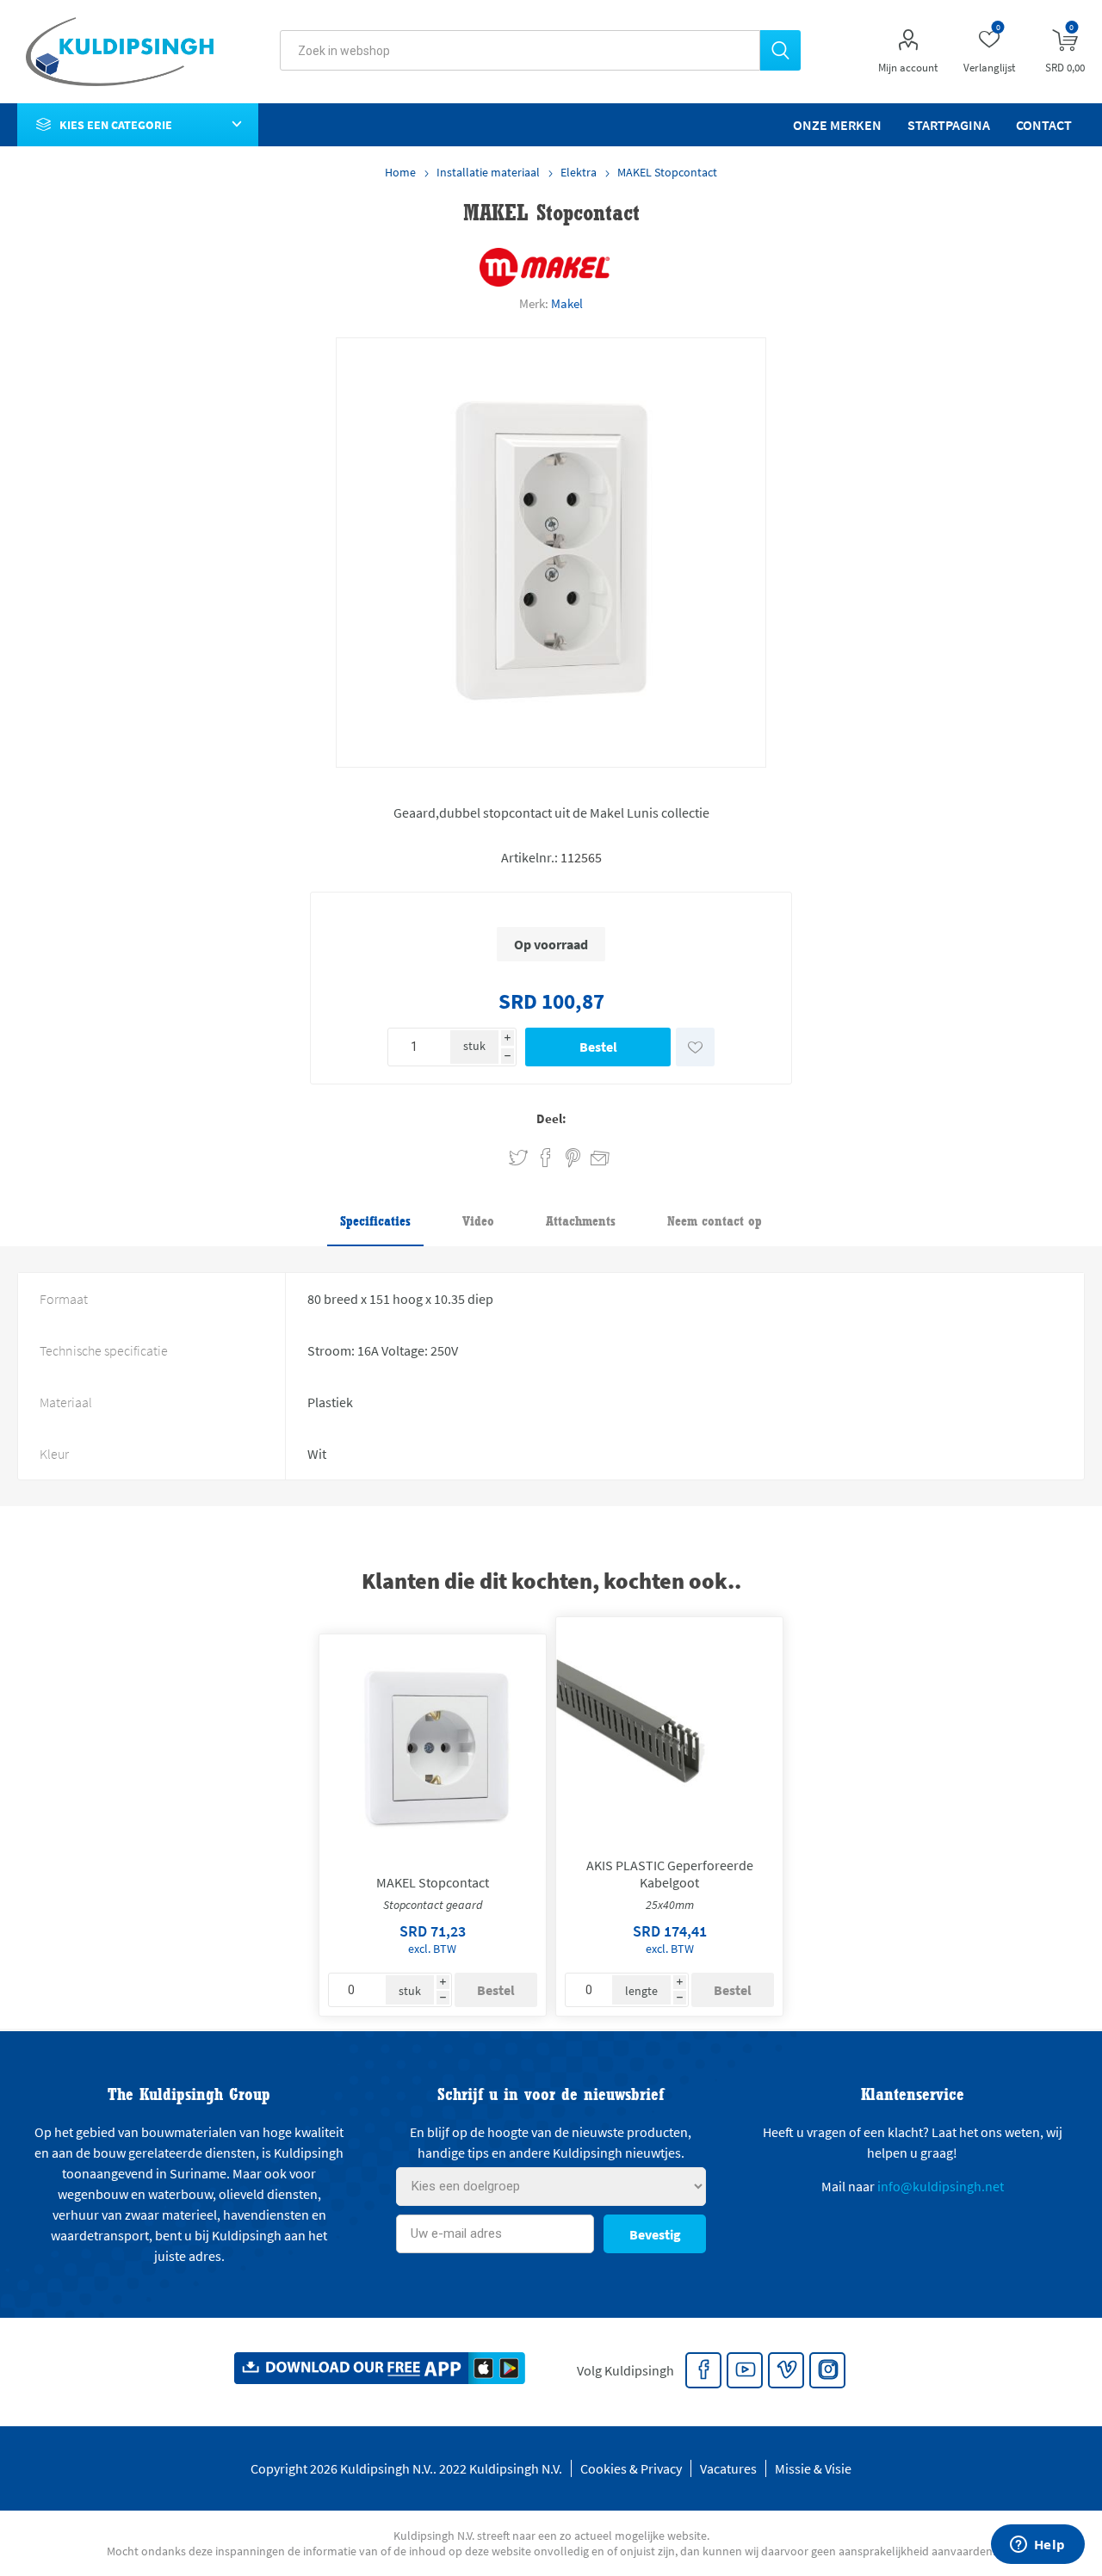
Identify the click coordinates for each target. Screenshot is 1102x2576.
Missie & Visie (813, 2468)
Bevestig (655, 2234)
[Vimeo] (787, 2371)
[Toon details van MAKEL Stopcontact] (433, 1748)
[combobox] (520, 50)
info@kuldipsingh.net (941, 2186)
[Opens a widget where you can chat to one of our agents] (1037, 2546)
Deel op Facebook (546, 1158)
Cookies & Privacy (631, 2468)
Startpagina (949, 125)
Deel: (551, 1118)
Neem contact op (715, 1221)
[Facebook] (704, 2371)
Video (478, 1221)
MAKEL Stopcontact (433, 1882)
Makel (567, 303)
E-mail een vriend (592, 1155)
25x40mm (670, 1905)
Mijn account (908, 68)
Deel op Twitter (518, 1158)
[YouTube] (746, 2371)
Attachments (581, 1221)
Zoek (780, 50)
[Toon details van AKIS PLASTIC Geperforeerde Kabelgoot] (669, 1730)
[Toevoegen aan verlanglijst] (695, 1047)
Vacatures (728, 2468)
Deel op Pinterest (573, 1158)
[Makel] (545, 267)
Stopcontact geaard (433, 1905)
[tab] (375, 1222)
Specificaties (375, 1221)
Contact (1044, 125)
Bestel (598, 1047)
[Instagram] (828, 2371)
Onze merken (837, 125)
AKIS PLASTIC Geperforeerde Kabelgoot (670, 1874)
